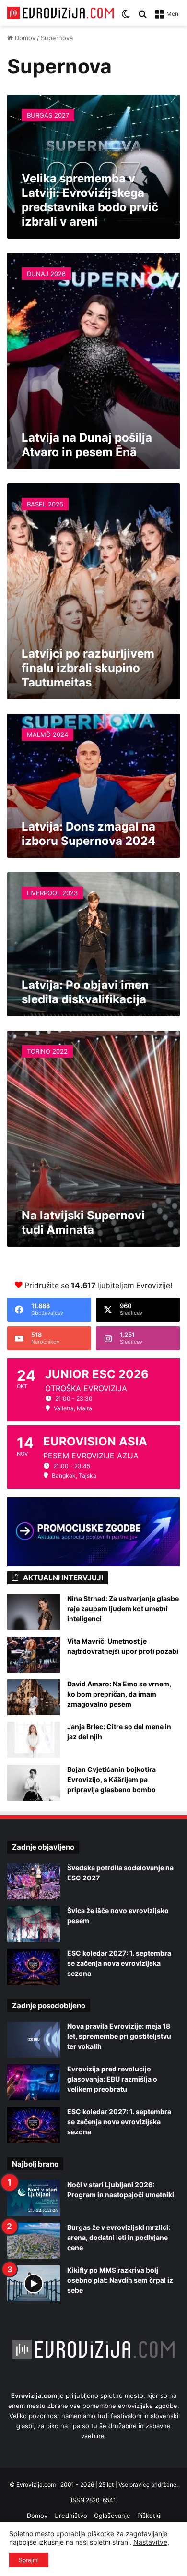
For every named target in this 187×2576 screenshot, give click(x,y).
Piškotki (149, 2516)
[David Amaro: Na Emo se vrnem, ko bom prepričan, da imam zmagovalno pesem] (34, 1697)
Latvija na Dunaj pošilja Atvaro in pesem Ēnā (87, 445)
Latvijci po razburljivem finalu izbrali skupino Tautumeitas (88, 668)
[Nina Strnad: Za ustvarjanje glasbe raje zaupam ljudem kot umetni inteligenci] (34, 1612)
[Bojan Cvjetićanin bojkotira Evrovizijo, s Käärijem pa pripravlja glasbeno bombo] (34, 1783)
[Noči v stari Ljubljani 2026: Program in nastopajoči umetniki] (34, 2198)
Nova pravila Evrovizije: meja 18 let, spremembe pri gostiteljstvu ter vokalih (119, 2036)
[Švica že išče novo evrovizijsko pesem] (34, 1924)
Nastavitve (150, 2542)
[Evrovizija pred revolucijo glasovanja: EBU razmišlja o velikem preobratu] (34, 2082)
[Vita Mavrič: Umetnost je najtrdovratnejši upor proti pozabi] (34, 1655)
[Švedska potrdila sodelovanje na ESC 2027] (34, 1881)
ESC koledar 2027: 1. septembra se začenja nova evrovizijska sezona (119, 1963)
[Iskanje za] (142, 17)
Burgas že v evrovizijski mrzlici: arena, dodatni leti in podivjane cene (119, 2237)
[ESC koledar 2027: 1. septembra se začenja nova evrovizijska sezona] (34, 1967)
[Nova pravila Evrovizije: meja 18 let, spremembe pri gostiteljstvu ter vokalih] (34, 2040)
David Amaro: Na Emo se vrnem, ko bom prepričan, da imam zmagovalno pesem (119, 1694)
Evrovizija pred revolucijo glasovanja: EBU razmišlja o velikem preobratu (112, 2079)
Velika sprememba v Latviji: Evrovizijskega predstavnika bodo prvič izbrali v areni (90, 200)
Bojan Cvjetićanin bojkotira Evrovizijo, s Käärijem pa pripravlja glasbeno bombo (111, 1779)
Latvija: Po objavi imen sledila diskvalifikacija (85, 992)
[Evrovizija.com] (60, 13)
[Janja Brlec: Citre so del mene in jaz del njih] (34, 1740)
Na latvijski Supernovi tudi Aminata (83, 1222)
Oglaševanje (112, 2516)
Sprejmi (29, 2560)
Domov (24, 38)
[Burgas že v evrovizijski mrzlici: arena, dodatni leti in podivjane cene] (34, 2241)
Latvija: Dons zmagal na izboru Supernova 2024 (88, 834)
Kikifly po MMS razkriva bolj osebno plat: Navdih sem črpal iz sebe (120, 2280)
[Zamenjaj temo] (126, 17)
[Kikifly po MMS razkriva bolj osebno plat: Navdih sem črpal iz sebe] (34, 2283)
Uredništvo (71, 2516)
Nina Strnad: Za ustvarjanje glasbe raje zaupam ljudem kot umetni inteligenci (123, 1608)
